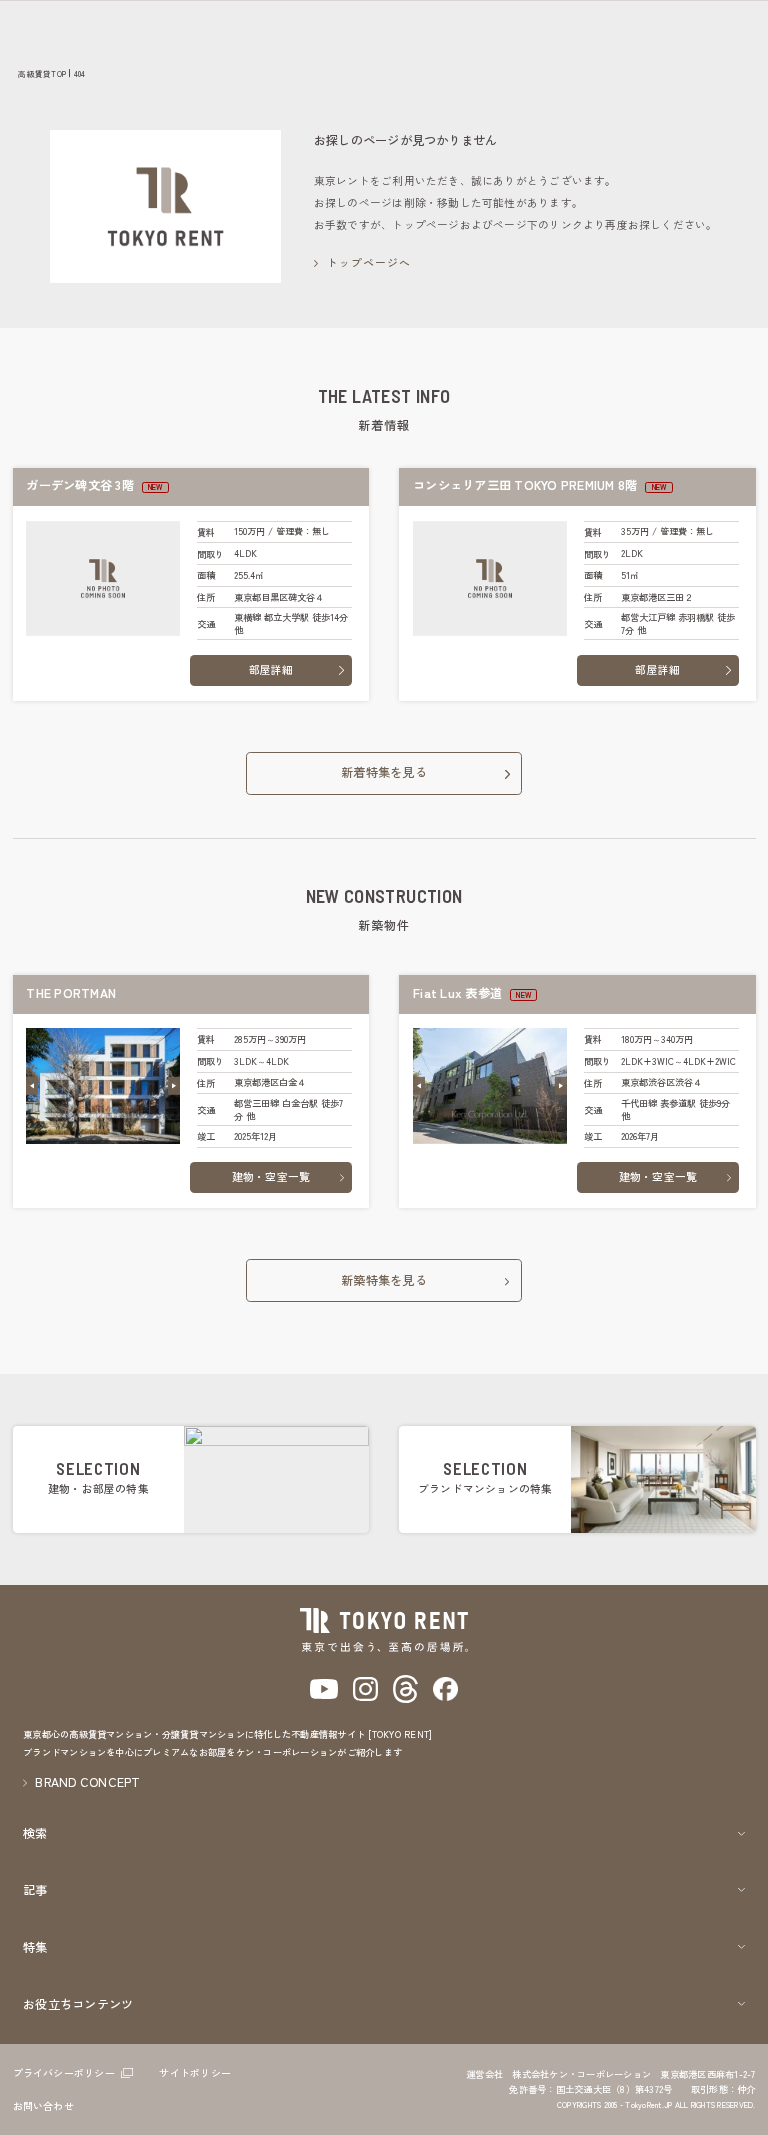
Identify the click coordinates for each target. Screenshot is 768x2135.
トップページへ (369, 262)
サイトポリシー (195, 2072)
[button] (32, 1086)
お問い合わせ (43, 2105)
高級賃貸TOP (42, 73)
